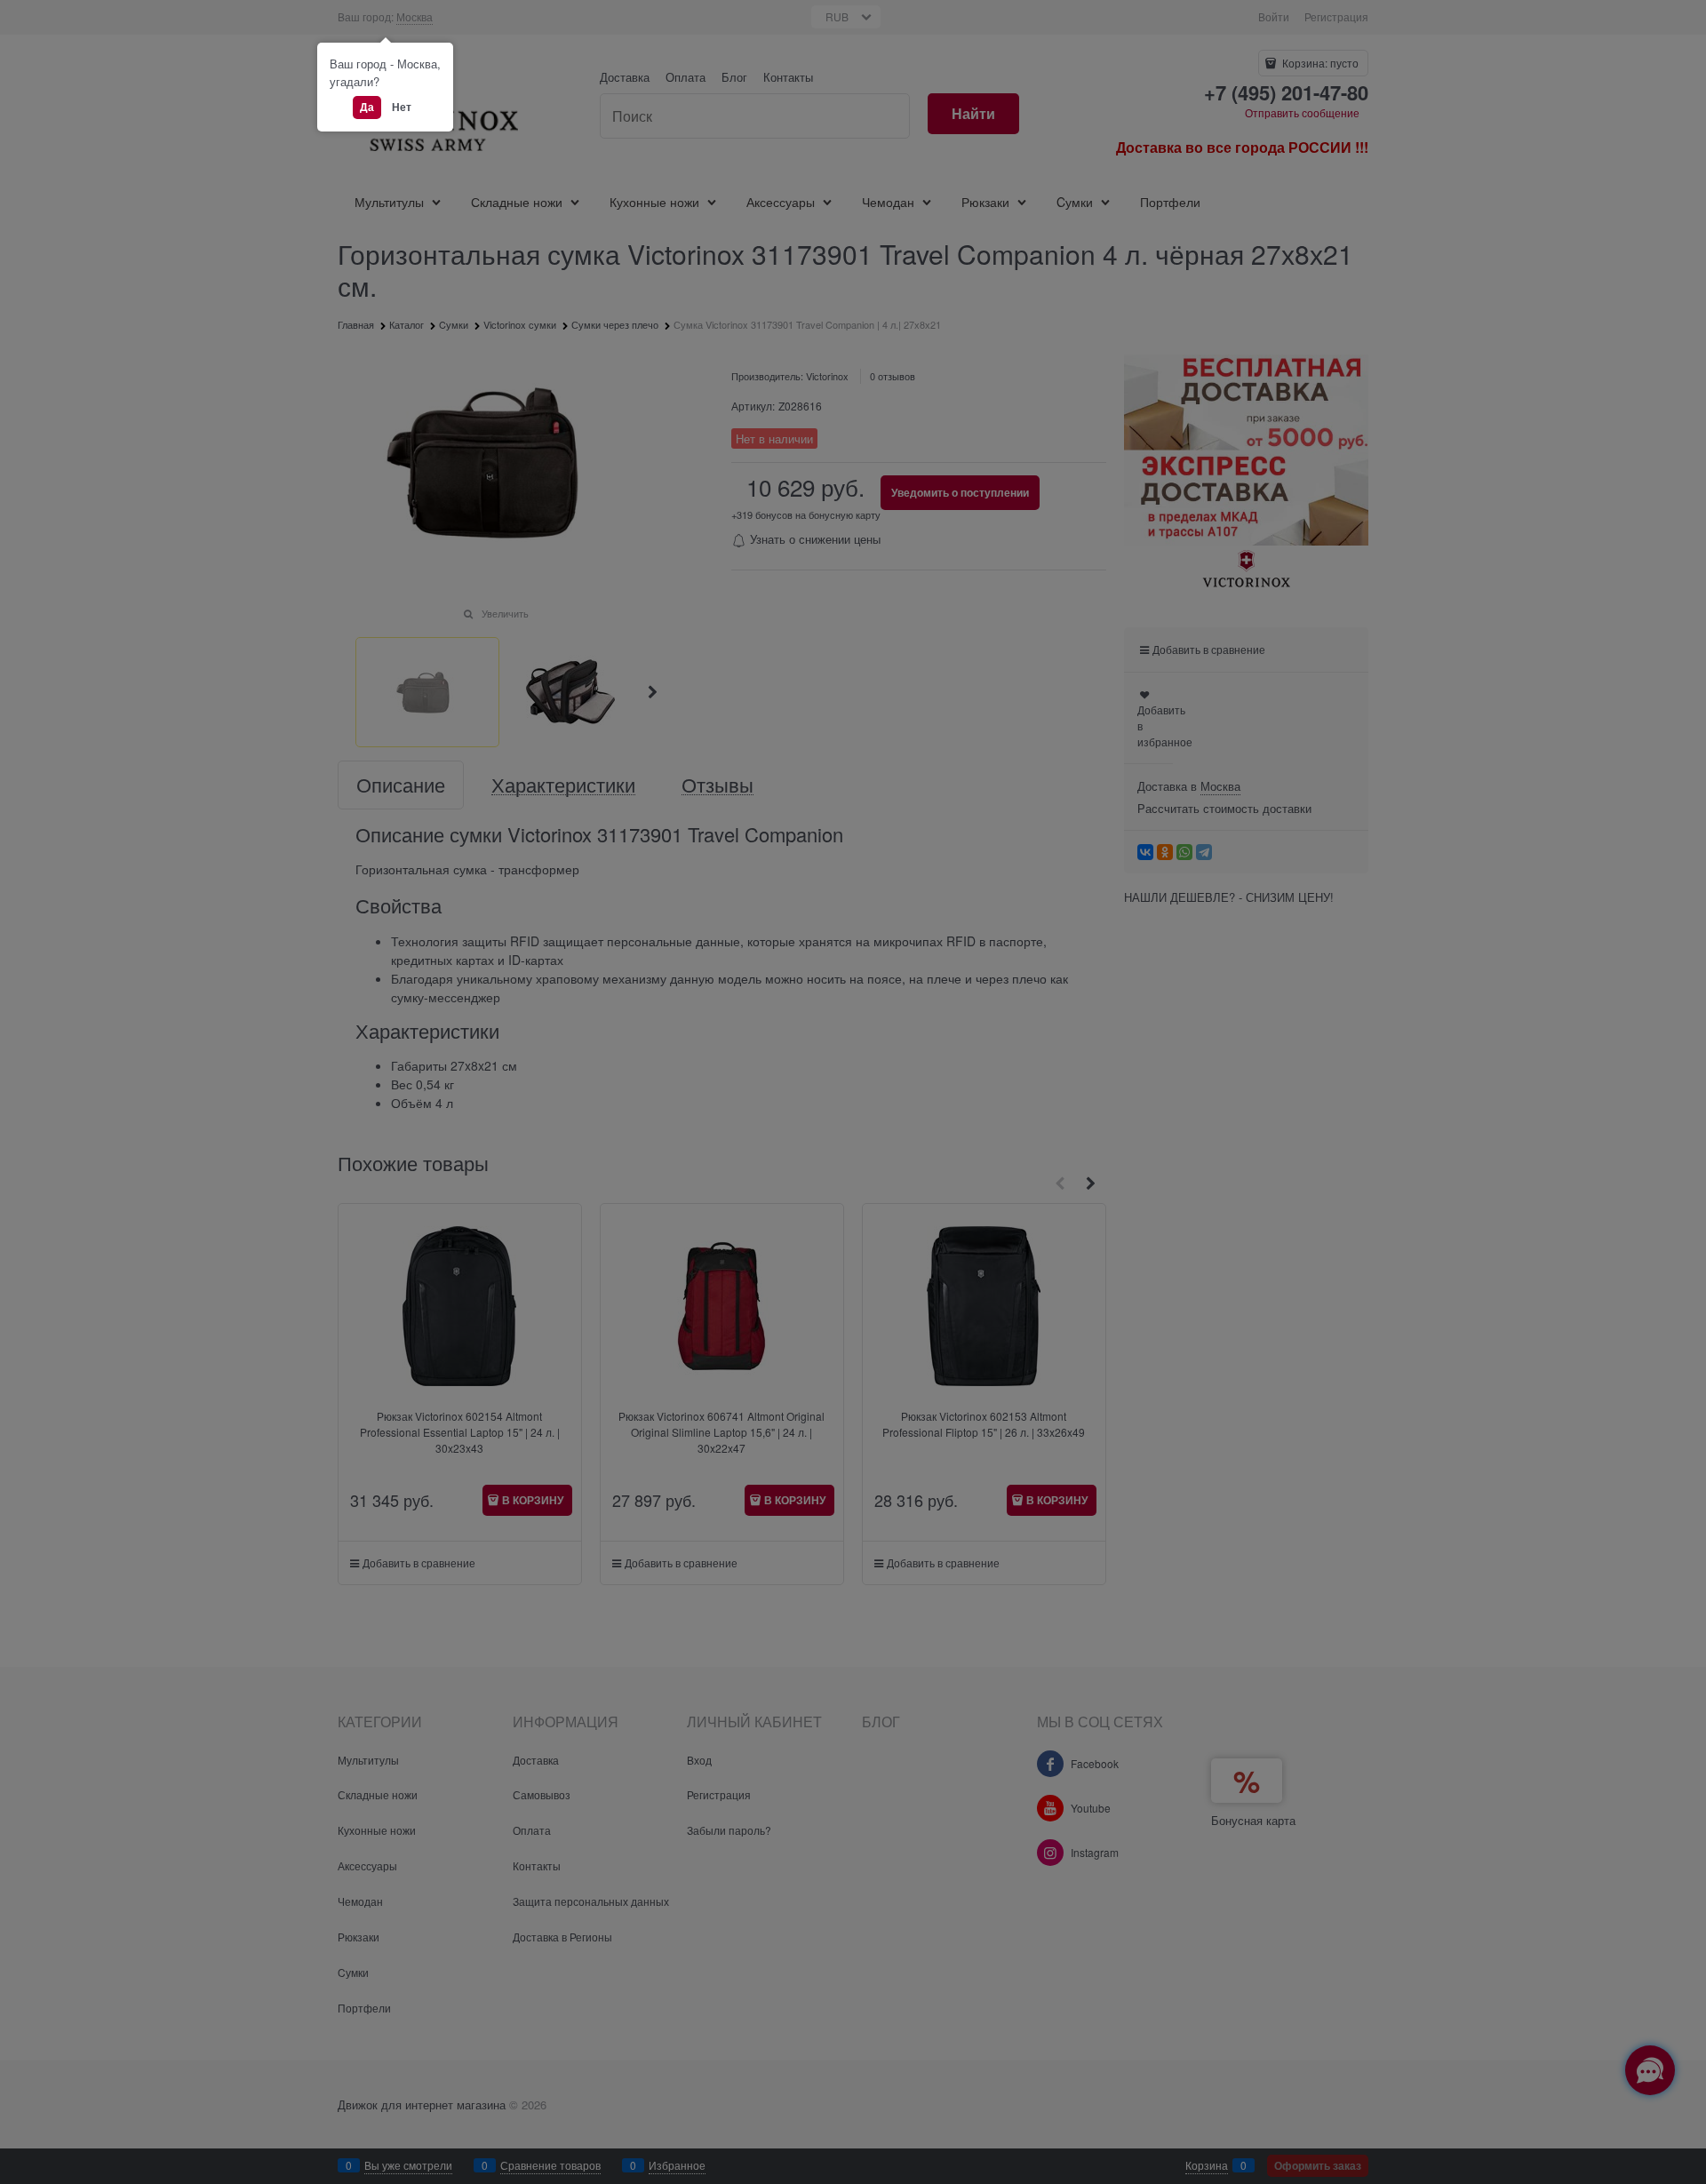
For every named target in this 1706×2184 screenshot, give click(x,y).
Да (367, 107)
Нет (402, 107)
